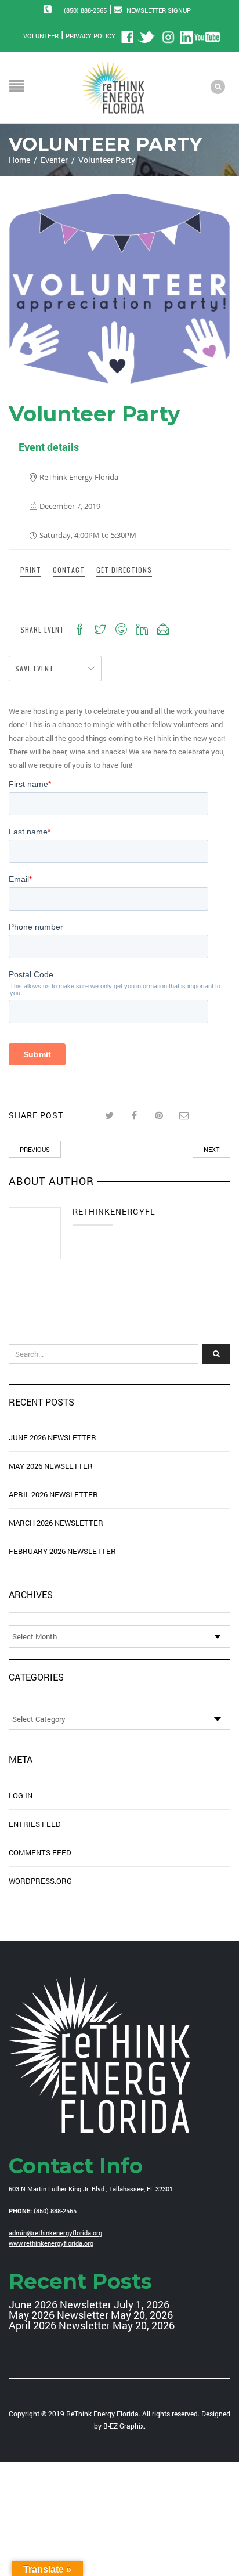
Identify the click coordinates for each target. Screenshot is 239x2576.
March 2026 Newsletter (56, 1523)
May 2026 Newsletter (51, 1466)
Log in (21, 1795)
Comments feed (40, 1852)
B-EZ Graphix (124, 2426)
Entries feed (35, 1824)
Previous (35, 1149)
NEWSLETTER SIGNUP (159, 10)
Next (211, 1149)
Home (19, 160)
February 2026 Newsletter (62, 1551)
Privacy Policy (90, 36)
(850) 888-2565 (85, 10)
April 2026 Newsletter (53, 1494)
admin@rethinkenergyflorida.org (55, 2233)
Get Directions (124, 570)
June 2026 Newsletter (52, 1437)
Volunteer (41, 36)
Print (31, 570)
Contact (69, 570)
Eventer (54, 160)
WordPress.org (40, 1881)
